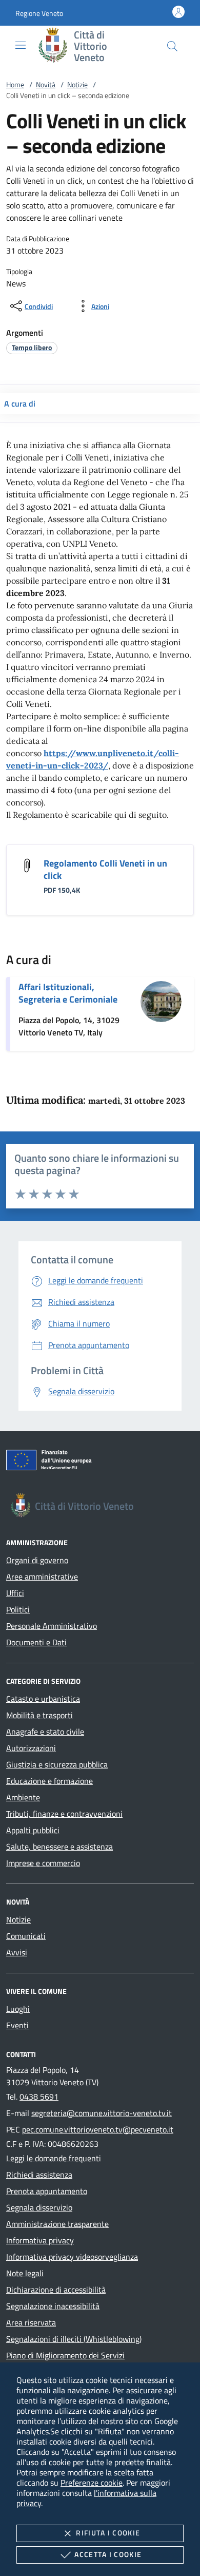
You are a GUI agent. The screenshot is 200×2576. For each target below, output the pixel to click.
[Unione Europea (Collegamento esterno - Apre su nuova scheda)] (100, 1462)
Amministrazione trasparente (57, 2224)
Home (15, 84)
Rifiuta (108, 2533)
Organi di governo (37, 1560)
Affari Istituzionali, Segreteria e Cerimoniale (68, 993)
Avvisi (17, 1952)
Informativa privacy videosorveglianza (72, 2257)
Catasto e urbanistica (43, 1699)
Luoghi (18, 2009)
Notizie (77, 84)
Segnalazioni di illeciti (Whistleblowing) (74, 2339)
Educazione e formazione (49, 1781)
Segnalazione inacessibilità (53, 2306)
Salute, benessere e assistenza (59, 1847)
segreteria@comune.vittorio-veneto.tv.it (102, 2113)
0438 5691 (39, 2097)
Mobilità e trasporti (39, 1715)
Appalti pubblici (33, 1830)
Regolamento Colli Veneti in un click (105, 869)
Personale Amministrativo (52, 1626)
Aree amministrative (42, 1577)
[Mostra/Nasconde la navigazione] (21, 45)
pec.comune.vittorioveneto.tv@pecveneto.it (98, 2129)
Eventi (17, 2025)
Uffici (15, 1593)
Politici (18, 1609)
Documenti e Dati (36, 1642)
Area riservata (31, 2322)
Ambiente (23, 1797)
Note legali (25, 2273)
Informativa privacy (40, 2240)
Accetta (108, 2554)
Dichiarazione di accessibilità (56, 2290)
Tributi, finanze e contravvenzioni (64, 1814)
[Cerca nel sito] (172, 46)
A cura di (20, 403)
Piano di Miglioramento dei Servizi (65, 2355)
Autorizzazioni (31, 1748)
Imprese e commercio (43, 1863)
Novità (46, 84)
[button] (39, 13)
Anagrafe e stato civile (45, 1732)
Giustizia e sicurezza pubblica (57, 1764)
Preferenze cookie (92, 2483)
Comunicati (26, 1936)
